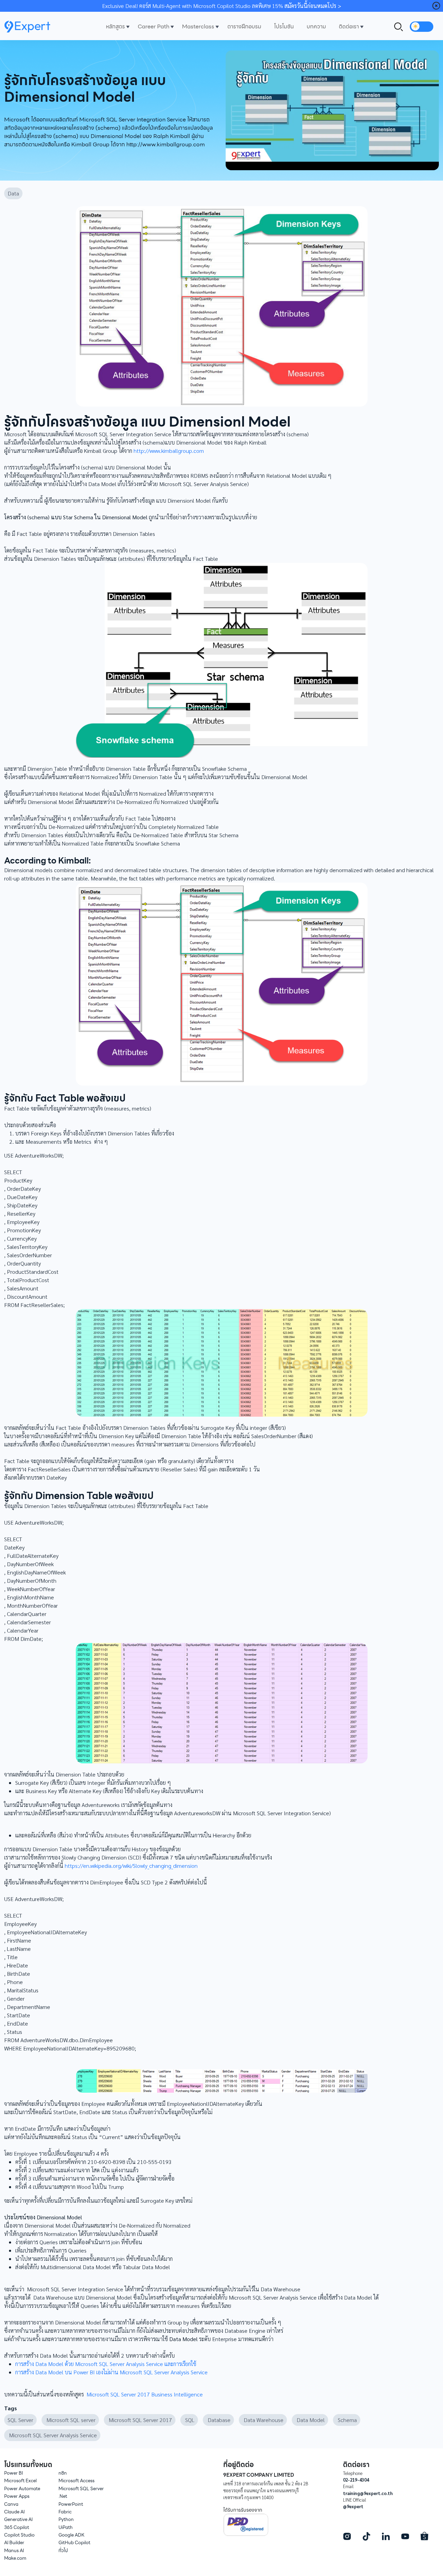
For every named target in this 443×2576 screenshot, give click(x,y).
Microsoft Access (76, 2481)
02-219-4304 (356, 2480)
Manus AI (14, 2551)
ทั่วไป (63, 2551)
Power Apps (17, 2496)
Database (218, 2420)
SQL (189, 2420)
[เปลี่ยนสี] (422, 27)
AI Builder (14, 2543)
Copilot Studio (19, 2535)
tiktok (366, 2536)
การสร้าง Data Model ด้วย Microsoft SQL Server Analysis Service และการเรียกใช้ (106, 2364)
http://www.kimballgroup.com (169, 451)
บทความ (316, 26)
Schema (347, 2420)
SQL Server (20, 2420)
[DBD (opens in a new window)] (246, 2524)
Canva (11, 2504)
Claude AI (14, 2512)
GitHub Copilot (74, 2543)
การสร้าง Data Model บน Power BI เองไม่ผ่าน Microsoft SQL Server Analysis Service (111, 2372)
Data (13, 193)
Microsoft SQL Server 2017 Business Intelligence (145, 2394)
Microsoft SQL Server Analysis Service (52, 2435)
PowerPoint (71, 2504)
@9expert (353, 2506)
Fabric (65, 2512)
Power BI (13, 2473)
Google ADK (71, 2535)
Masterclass (198, 26)
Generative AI (18, 2519)
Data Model (310, 2420)
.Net (63, 2496)
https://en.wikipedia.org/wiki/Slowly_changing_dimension (131, 1866)
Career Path (153, 26)
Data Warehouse (263, 2420)
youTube (405, 2536)
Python (66, 2519)
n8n (63, 2473)
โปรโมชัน (284, 26)
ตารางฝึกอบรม (244, 26)
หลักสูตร (115, 26)
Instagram (347, 2536)
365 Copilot (17, 2527)
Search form (399, 27)
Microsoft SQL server (70, 2420)
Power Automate (22, 2489)
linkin (386, 2536)
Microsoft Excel (20, 2481)
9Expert (30, 27)
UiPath (66, 2527)
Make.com (15, 2558)
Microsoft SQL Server (81, 2489)
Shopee (424, 2536)
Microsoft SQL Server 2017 (140, 2420)
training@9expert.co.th (368, 2493)
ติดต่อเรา (349, 26)
